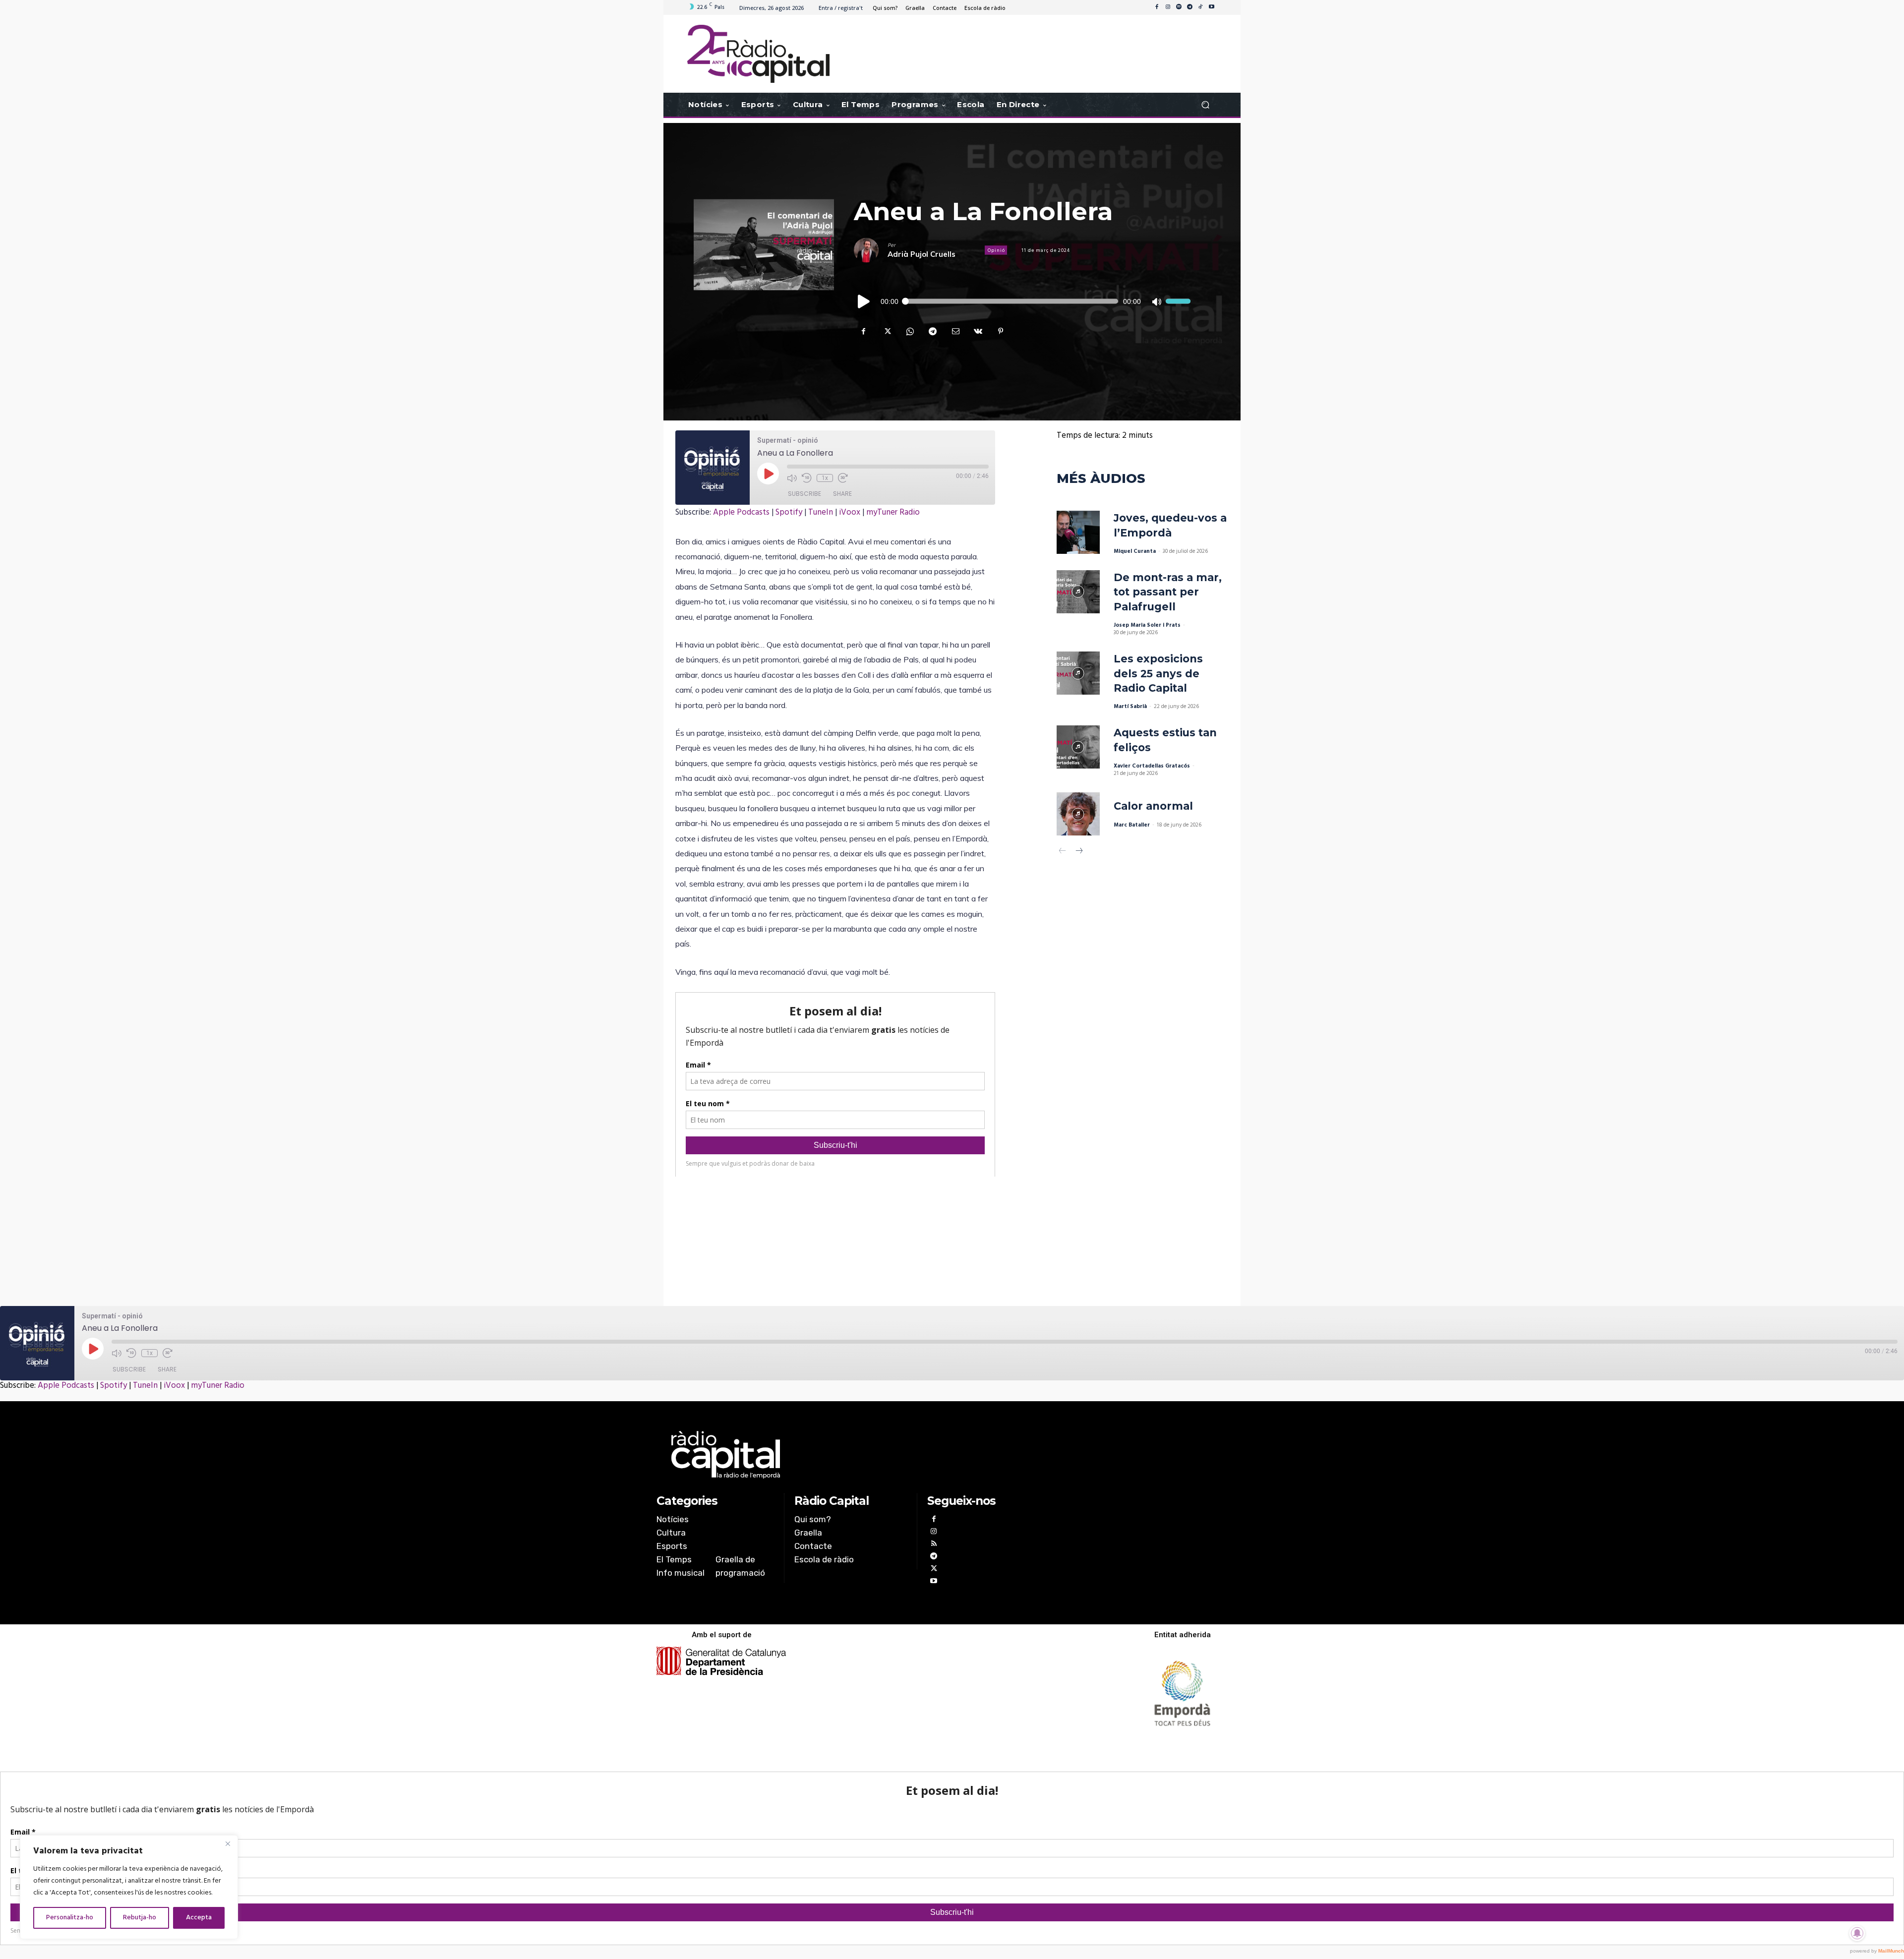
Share (842, 494)
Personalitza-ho (70, 1918)
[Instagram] (1168, 7)
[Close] (228, 1843)
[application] (1022, 301)
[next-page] (1079, 852)
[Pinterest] (1001, 331)
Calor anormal (1153, 806)
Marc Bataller (1132, 825)
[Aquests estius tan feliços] (1078, 747)
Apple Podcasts (741, 512)
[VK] (978, 331)
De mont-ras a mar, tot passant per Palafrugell (1168, 592)
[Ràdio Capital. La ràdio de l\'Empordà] (758, 54)
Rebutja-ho (140, 1918)
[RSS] (933, 1545)
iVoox (850, 512)
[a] (851, 1455)
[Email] (955, 331)
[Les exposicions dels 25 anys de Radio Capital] (1078, 673)
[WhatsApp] (909, 331)
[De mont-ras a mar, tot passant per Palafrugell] (1078, 592)
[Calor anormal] (1078, 814)
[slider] (1178, 301)
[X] (887, 331)
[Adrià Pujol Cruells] (871, 250)
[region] (129, 1887)
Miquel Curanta (1135, 551)
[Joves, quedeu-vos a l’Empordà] (1078, 532)
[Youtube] (1211, 7)
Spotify (789, 512)
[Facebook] (1157, 7)
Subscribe (804, 494)
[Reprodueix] (864, 301)
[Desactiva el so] (1156, 301)
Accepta (199, 1918)
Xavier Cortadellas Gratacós (1152, 766)
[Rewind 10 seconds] (807, 478)
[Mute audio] (792, 478)
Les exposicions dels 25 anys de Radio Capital (1158, 673)
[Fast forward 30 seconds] (843, 478)
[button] (1205, 105)
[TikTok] (1200, 7)
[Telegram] (1190, 7)
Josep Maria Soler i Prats (1147, 625)
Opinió (996, 250)
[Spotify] (1179, 7)
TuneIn (821, 512)
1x (825, 478)
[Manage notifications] (1857, 1933)
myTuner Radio (893, 512)
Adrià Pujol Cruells (922, 254)
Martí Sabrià (1130, 707)
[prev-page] (1063, 852)
